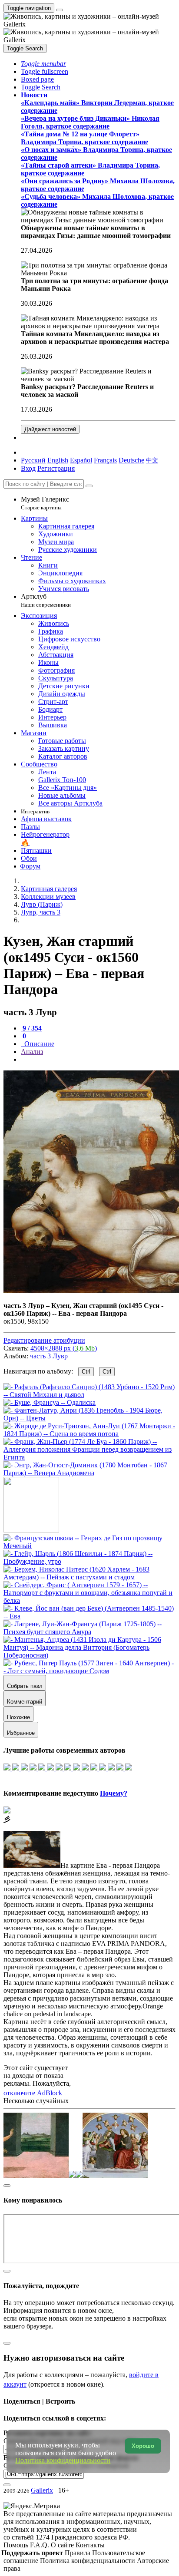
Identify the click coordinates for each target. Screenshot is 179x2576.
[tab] (31, 1028)
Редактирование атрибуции (44, 1340)
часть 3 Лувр (49, 1356)
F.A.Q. (40, 2545)
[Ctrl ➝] (89, 1546)
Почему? (114, 1793)
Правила (78, 2553)
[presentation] (98, 1060)
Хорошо (143, 2446)
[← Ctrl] (89, 1473)
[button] (43, 64)
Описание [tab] (38, 1044)
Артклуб (46, 600)
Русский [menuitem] (33, 460)
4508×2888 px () (64, 1348)
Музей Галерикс (45, 503)
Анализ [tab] (32, 1052)
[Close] (89, 486)
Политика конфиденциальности (88, 2561)
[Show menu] (60, 10)
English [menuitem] (58, 460)
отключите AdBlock (33, 2093)
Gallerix (42, 2490)
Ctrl (86, 1372)
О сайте (63, 2545)
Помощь (17, 2545)
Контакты (90, 2545)
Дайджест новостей (50, 429)
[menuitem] (152, 460)
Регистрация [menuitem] (56, 468)
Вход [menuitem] (28, 468)
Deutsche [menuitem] (131, 460)
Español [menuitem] (81, 460)
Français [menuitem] (105, 460)
